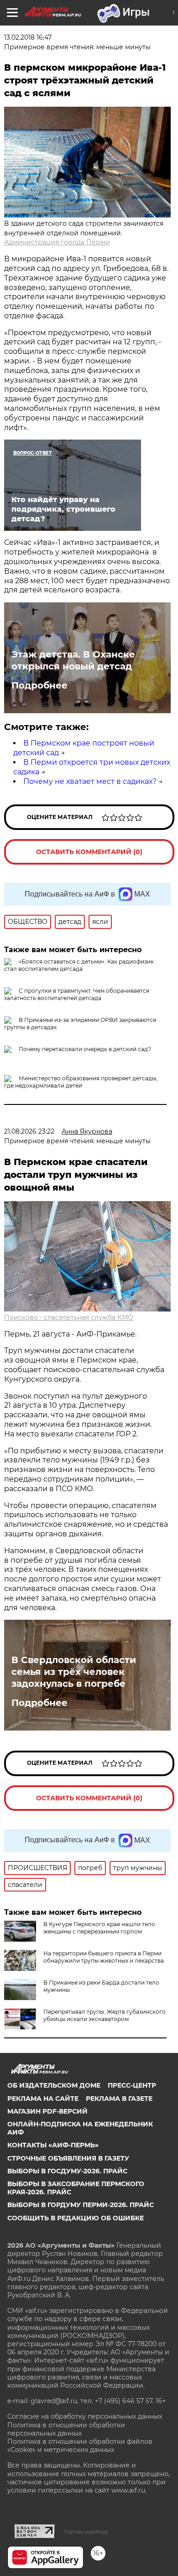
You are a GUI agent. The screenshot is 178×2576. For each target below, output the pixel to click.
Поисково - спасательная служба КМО (69, 1317)
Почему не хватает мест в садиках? (90, 781)
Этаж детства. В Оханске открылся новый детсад (73, 660)
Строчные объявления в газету (68, 2158)
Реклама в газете (119, 2099)
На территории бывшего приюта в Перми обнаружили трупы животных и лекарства (104, 1957)
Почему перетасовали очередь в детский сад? (85, 1049)
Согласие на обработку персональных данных (85, 2416)
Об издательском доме (54, 2085)
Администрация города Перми (57, 242)
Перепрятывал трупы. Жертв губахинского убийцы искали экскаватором (105, 2015)
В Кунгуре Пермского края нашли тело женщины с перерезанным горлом (99, 1928)
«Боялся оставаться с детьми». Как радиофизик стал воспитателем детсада (79, 965)
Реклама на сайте (43, 2099)
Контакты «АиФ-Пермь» (53, 2145)
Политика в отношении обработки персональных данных (66, 2429)
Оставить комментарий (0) (89, 852)
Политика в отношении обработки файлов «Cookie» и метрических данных (80, 2446)
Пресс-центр (132, 2085)
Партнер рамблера (86, 2532)
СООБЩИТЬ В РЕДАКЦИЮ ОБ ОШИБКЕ (76, 2218)
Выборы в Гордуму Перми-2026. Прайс (81, 2205)
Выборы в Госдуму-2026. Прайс (67, 2171)
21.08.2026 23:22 (29, 1131)
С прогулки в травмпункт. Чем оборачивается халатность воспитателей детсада (77, 994)
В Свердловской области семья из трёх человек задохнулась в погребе (74, 1672)
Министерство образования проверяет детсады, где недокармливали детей (81, 1082)
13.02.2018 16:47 (28, 37)
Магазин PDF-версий (47, 2111)
